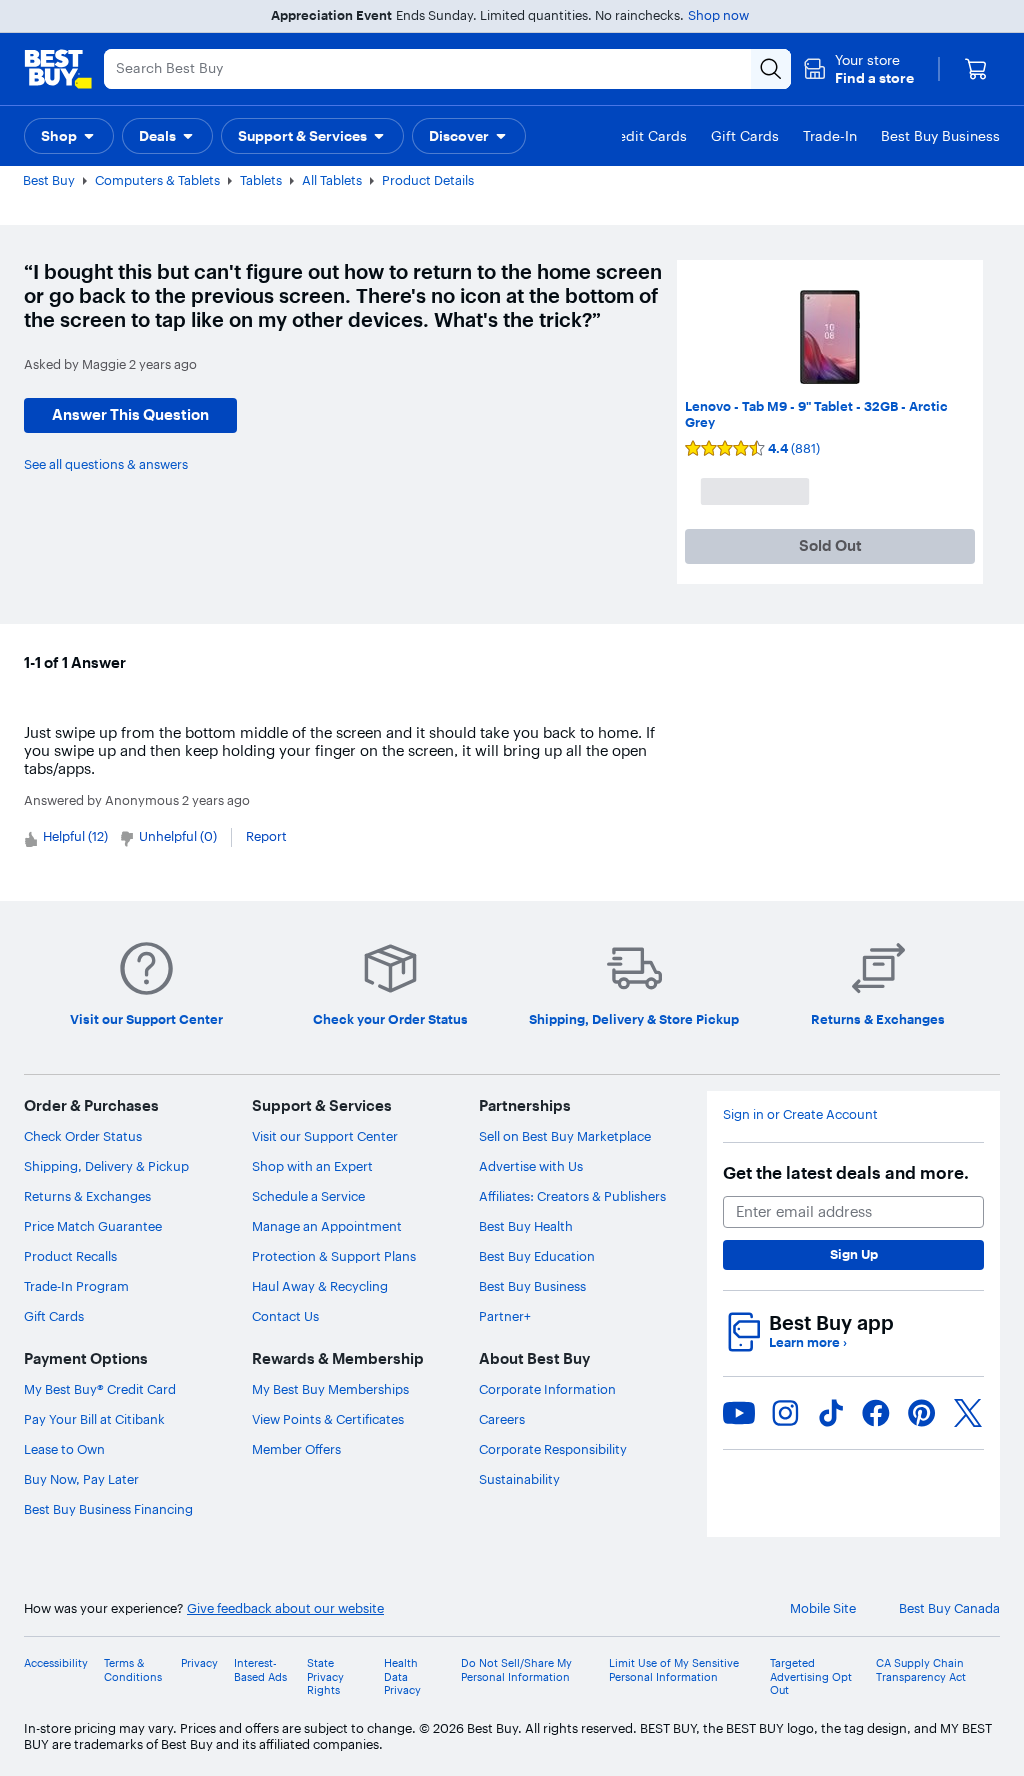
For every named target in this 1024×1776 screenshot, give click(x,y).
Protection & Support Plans (334, 1256)
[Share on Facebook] (876, 1413)
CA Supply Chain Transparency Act (921, 1670)
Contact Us (285, 1316)
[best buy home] (58, 69)
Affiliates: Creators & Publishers (572, 1196)
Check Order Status (83, 1136)
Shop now (718, 15)
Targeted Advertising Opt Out (811, 1676)
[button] (858, 69)
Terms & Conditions (133, 1670)
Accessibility (56, 1663)
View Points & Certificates (328, 1419)
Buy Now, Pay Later (81, 1479)
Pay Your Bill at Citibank (94, 1419)
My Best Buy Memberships (330, 1389)
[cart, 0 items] (976, 69)
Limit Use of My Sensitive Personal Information (674, 1670)
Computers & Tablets (157, 180)
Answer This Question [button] (130, 414)
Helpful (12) (75, 836)
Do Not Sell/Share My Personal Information (516, 1670)
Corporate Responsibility (553, 1449)
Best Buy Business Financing (108, 1509)
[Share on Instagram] (785, 1413)
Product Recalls (70, 1256)
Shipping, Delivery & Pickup (106, 1166)
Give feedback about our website (285, 1608)
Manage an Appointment (327, 1226)
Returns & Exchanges (87, 1196)
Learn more (808, 1342)
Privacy (199, 1663)
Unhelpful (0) (178, 836)
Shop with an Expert (312, 1166)
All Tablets (332, 180)
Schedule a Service (308, 1196)
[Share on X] (968, 1413)
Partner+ (505, 1316)
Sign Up (854, 1254)
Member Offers (296, 1449)
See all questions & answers (106, 464)
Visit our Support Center (325, 1136)
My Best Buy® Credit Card (100, 1389)
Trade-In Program (76, 1286)
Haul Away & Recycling (320, 1286)
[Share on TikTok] (831, 1413)
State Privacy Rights (325, 1676)
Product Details (428, 180)
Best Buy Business (532, 1286)
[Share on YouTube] (739, 1413)
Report (266, 836)
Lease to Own (64, 1449)
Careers (502, 1419)
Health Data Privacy (402, 1676)
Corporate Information (547, 1389)
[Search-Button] (771, 69)
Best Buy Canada (949, 1608)
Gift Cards (54, 1316)
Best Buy (49, 180)
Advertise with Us (531, 1166)
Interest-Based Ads (260, 1670)
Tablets (261, 180)
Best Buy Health (526, 1226)
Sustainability (519, 1479)
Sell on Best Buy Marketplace (565, 1136)
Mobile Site (823, 1608)
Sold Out (830, 545)
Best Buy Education (537, 1256)
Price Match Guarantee (93, 1226)
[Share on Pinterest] (922, 1413)
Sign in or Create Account (800, 1114)
